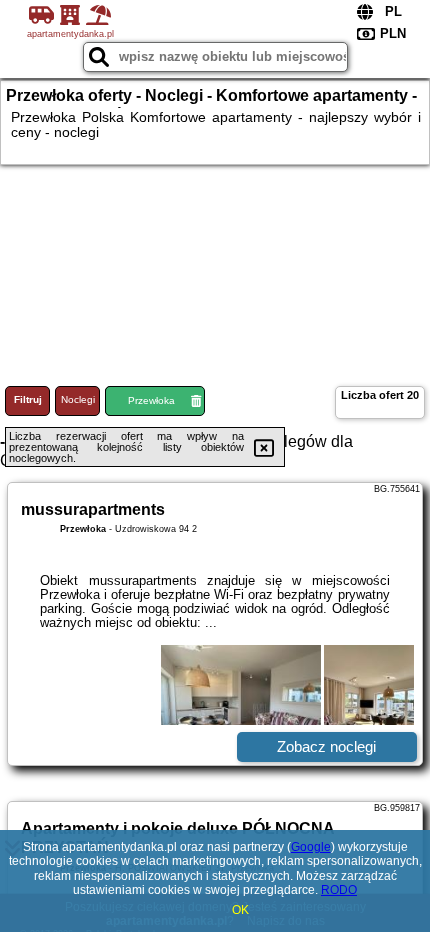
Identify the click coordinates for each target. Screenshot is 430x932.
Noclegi (78, 399)
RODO (339, 890)
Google (311, 847)
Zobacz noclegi (326, 746)
